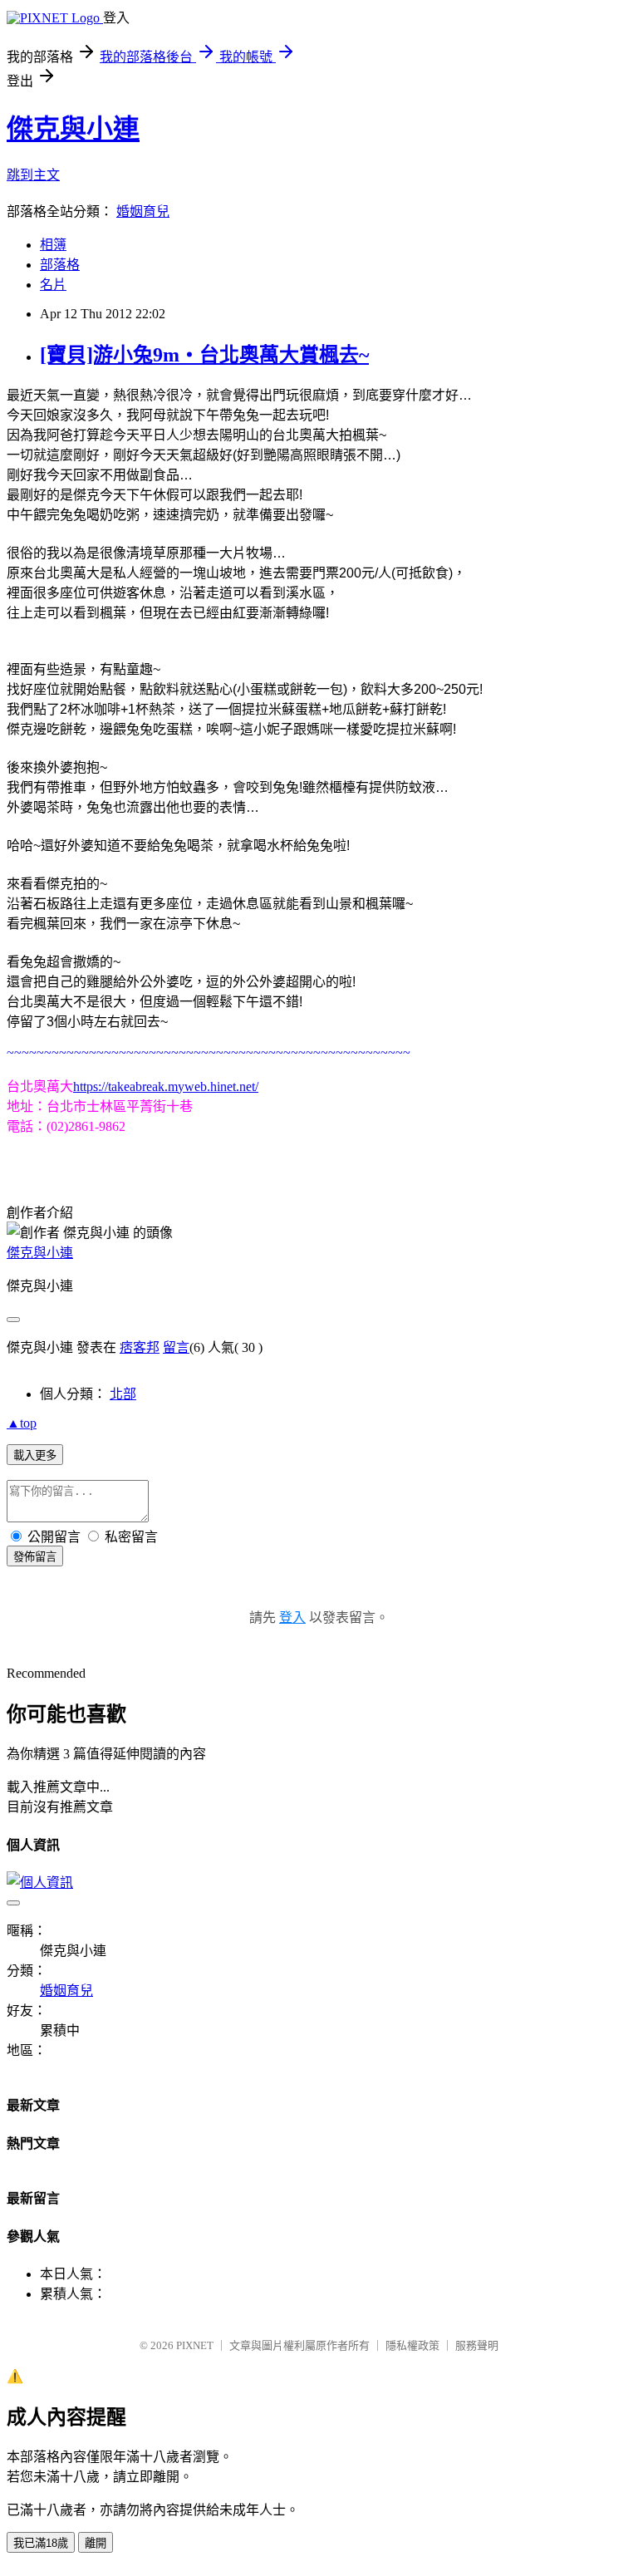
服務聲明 (477, 2345)
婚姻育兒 (143, 211)
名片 (53, 285)
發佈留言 (35, 1557)
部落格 (60, 265)
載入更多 (35, 1455)
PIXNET (195, 2345)
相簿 (53, 245)
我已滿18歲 (41, 2543)
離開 (96, 2543)
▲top (22, 1423)
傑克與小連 (73, 129)
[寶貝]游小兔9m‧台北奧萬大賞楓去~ (204, 355)
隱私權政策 (412, 2345)
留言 (176, 1347)
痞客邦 (140, 1347)
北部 (123, 1394)
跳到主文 (33, 175)
